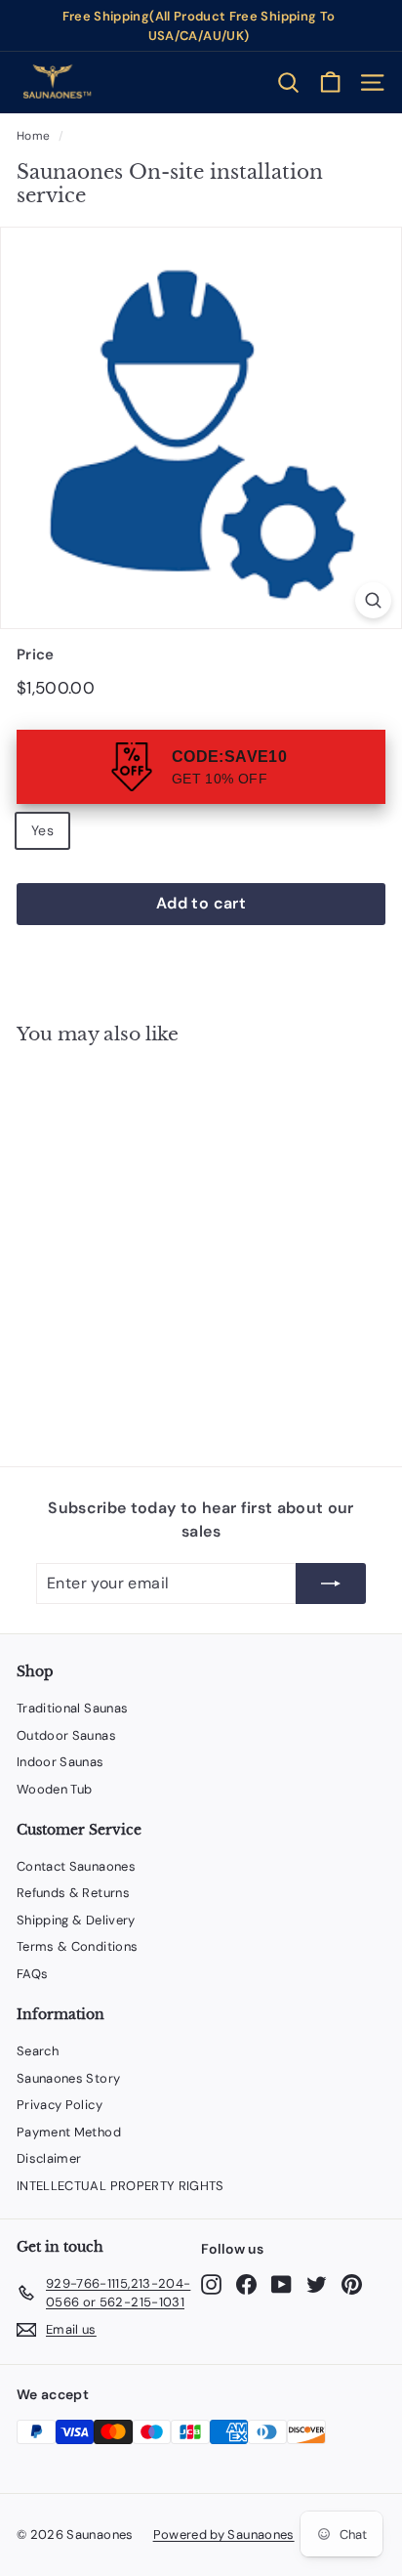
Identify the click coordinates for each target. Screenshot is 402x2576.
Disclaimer (49, 2158)
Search (38, 2051)
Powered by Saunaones (224, 2534)
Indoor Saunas (60, 1762)
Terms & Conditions (77, 1946)
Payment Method (69, 2132)
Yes (42, 830)
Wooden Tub (55, 1789)
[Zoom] (373, 600)
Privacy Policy (60, 2105)
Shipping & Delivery (76, 1920)
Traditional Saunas (72, 1708)
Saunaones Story (68, 2078)
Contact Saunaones (76, 1866)
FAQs (32, 1974)
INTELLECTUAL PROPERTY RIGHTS (121, 2186)
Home (33, 136)
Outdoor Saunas (66, 1735)
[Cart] (330, 83)
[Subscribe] (331, 1584)
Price (36, 655)
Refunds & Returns (73, 1893)
